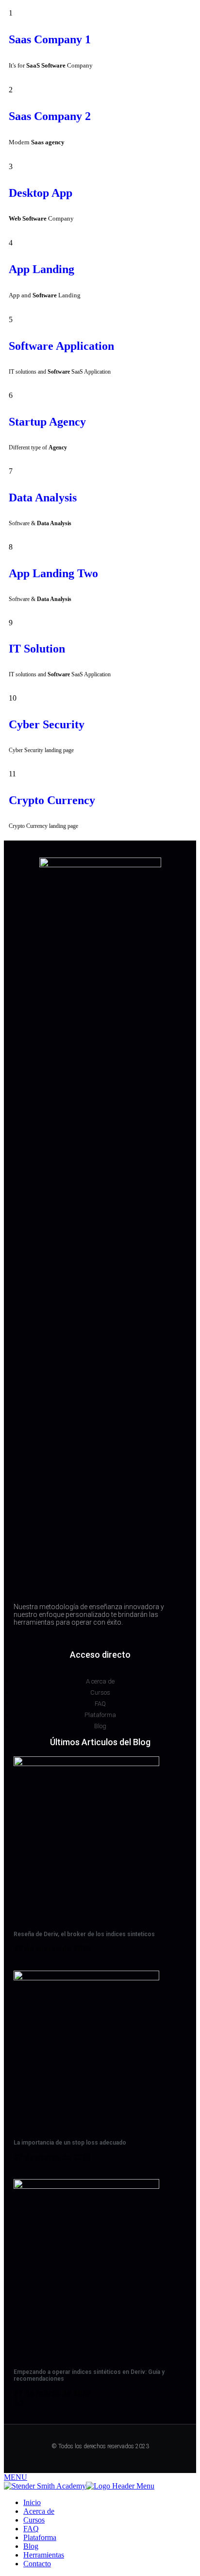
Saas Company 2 (50, 116)
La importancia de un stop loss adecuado (70, 2143)
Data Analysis (43, 498)
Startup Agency (47, 422)
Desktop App (41, 193)
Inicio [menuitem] (32, 2502)
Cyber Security (47, 724)
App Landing (42, 269)
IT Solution (37, 649)
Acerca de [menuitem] (39, 2511)
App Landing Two (53, 573)
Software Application (61, 346)
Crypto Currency (52, 800)
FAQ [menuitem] (31, 2529)
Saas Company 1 (50, 39)
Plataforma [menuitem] (40, 2537)
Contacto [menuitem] (37, 2564)
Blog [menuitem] (31, 2546)
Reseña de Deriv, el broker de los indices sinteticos (84, 1934)
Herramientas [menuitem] (44, 2555)
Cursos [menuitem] (34, 2520)
